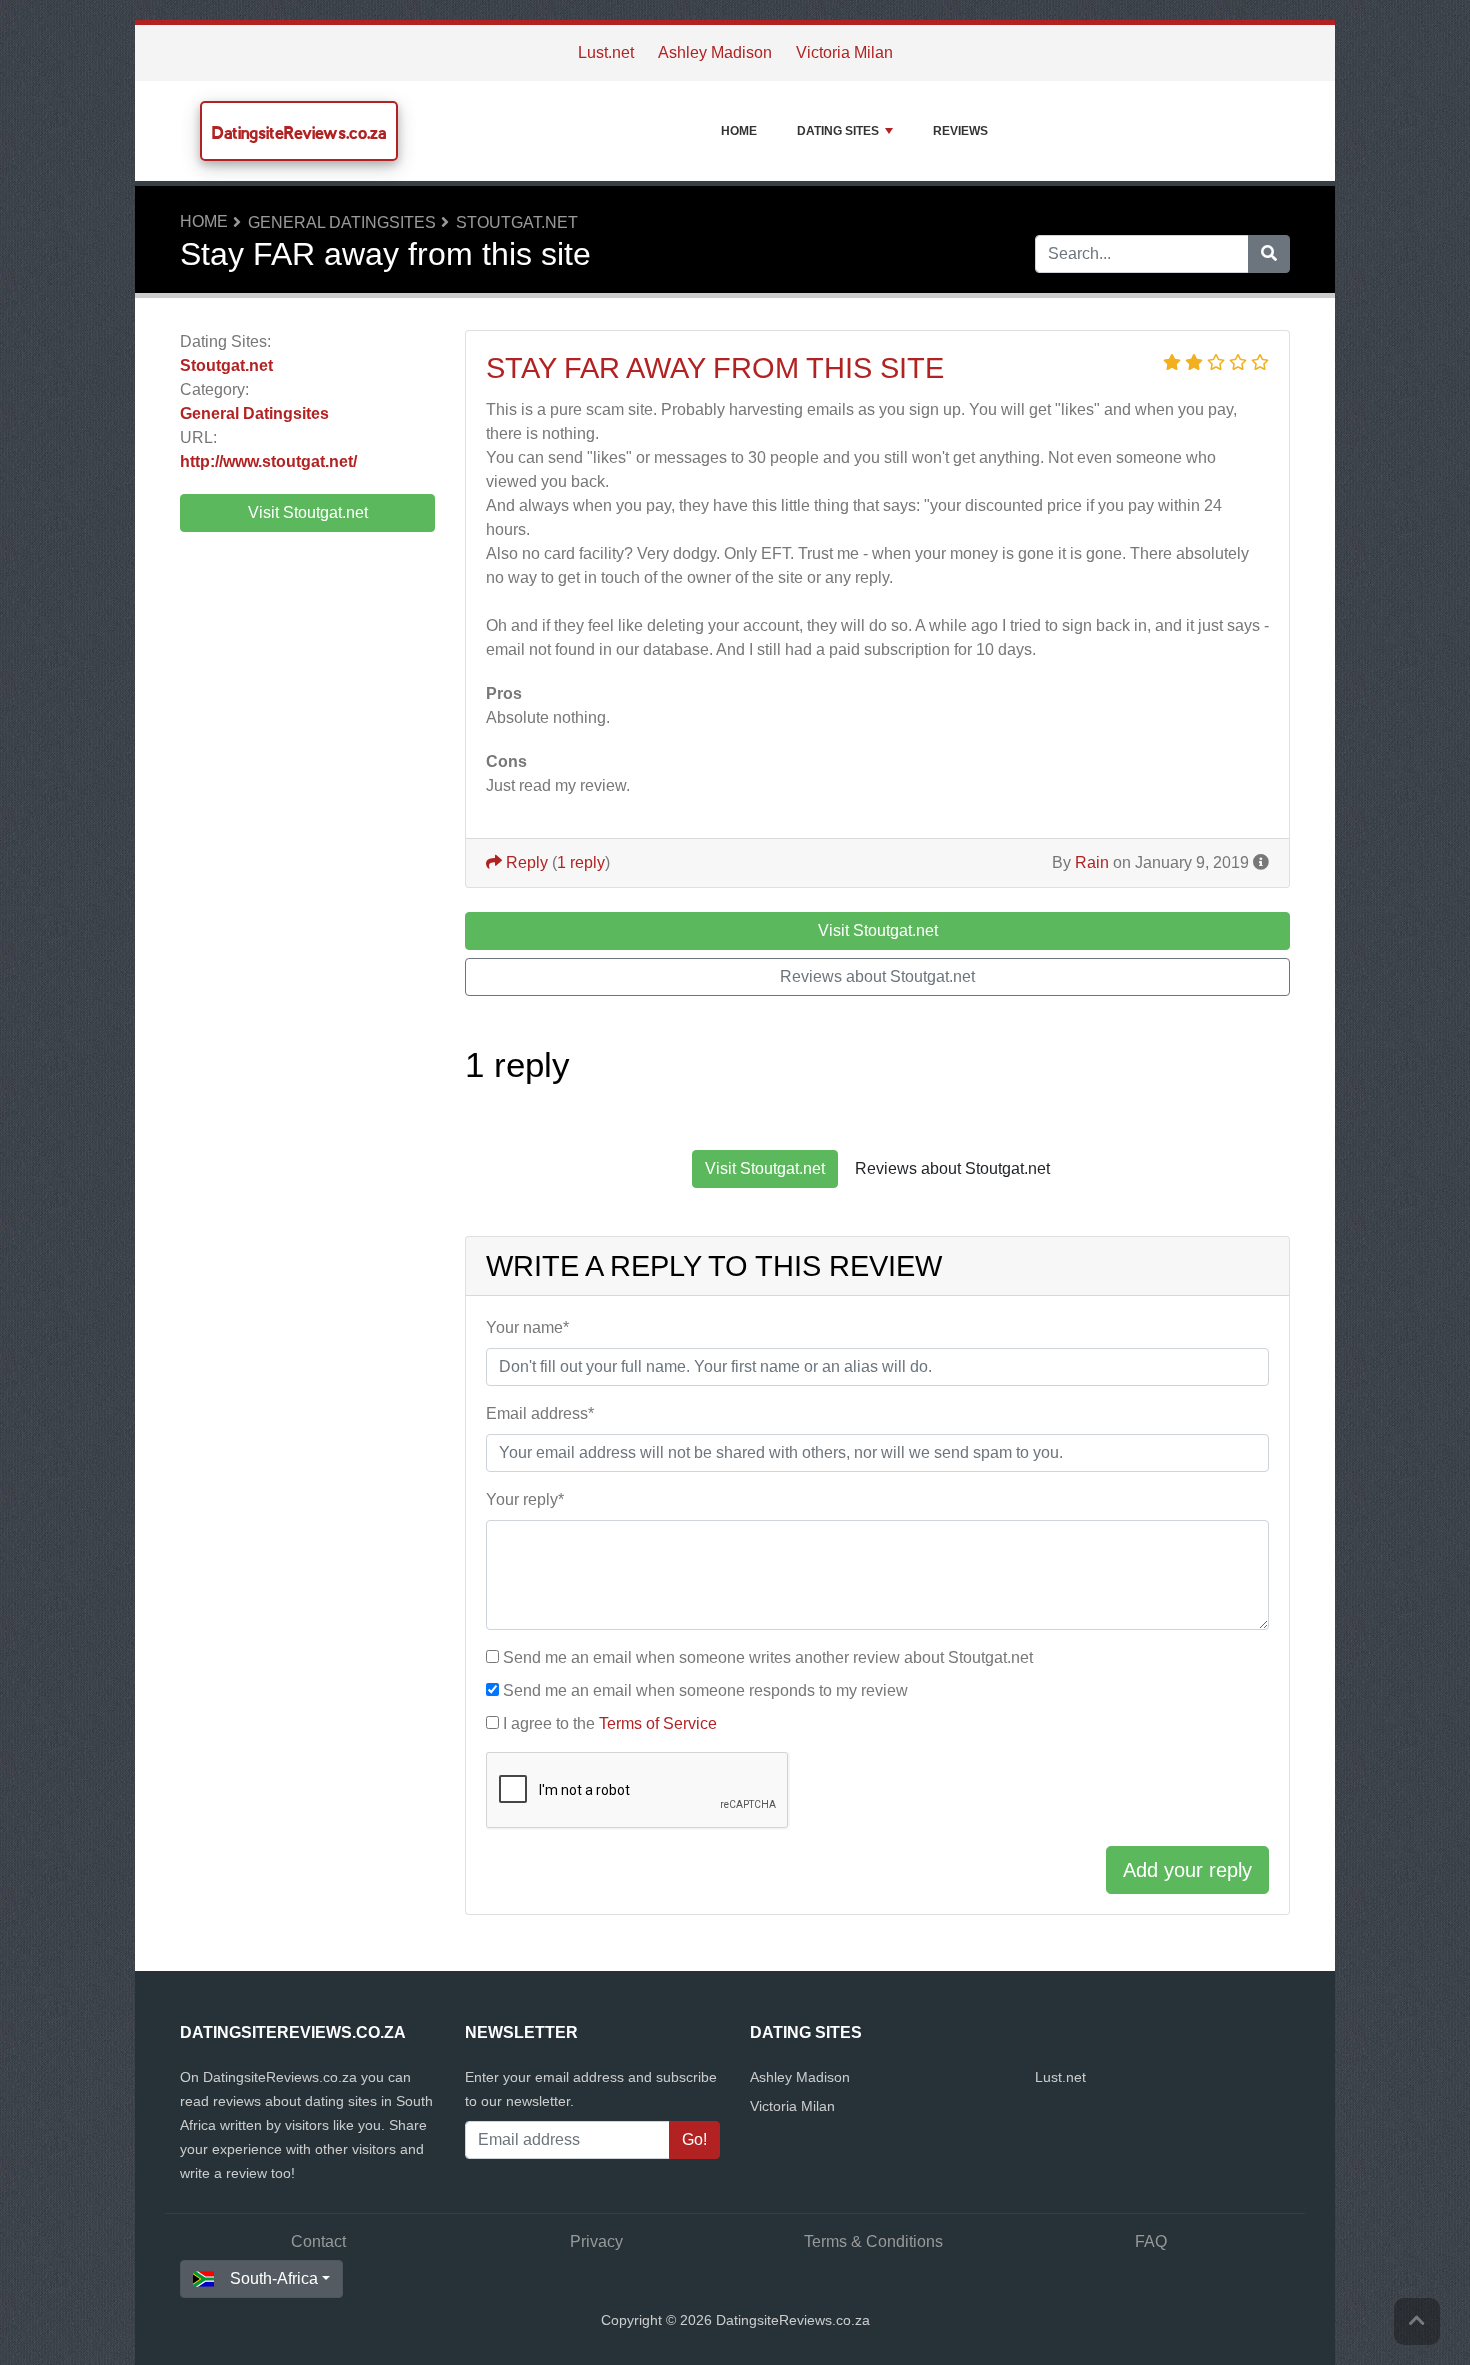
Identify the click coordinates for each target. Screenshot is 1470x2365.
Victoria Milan (844, 52)
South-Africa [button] (274, 2278)
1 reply (581, 862)
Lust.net (606, 52)
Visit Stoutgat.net (308, 512)
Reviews (960, 131)
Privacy (596, 2241)
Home (739, 131)
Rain (1092, 862)
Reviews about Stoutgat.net (877, 976)
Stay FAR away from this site (715, 368)
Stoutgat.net (517, 222)
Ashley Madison (715, 52)
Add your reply (1187, 1870)
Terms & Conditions (873, 2241)
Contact (318, 2241)
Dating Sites (838, 131)
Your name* (527, 1327)
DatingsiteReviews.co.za (299, 132)
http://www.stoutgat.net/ (268, 461)
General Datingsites (342, 222)
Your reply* (525, 1499)
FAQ (1151, 2241)
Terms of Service (658, 1723)
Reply (525, 862)
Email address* (540, 1413)
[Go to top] (1417, 2321)
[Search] (1269, 254)
